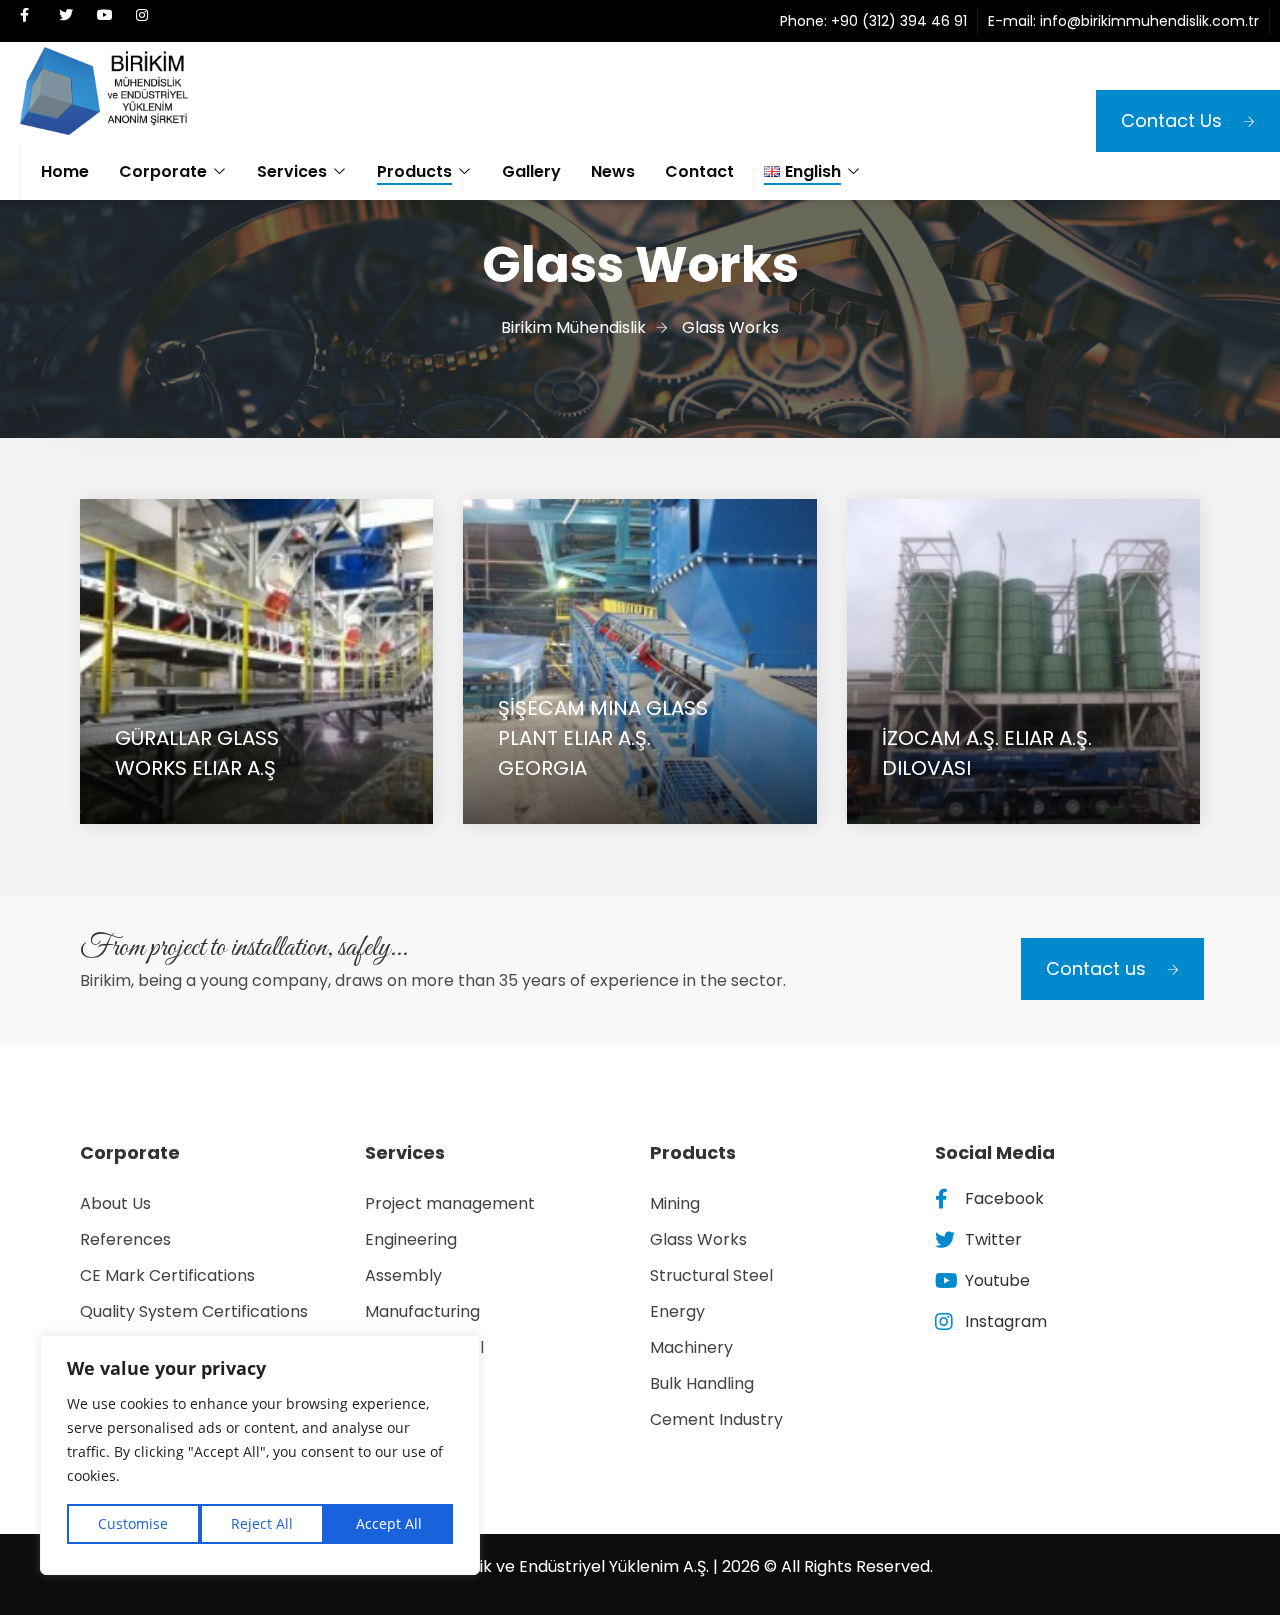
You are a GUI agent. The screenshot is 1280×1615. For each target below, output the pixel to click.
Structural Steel (711, 1275)
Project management (450, 1203)
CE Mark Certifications (167, 1275)
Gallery (531, 171)
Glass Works (698, 1239)
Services (292, 171)
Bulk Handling (702, 1383)
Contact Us (1171, 120)
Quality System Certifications (194, 1311)
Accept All (389, 1523)
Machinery (691, 1347)
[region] (260, 1455)
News (613, 171)
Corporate (163, 171)
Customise (133, 1523)
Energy (677, 1311)
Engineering (411, 1239)
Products (414, 171)
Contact (699, 171)
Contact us (1096, 968)
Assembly (403, 1275)
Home (65, 171)
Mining (675, 1203)
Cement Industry (716, 1419)
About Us (115, 1203)
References (125, 1239)
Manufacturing (422, 1311)
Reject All (262, 1523)
